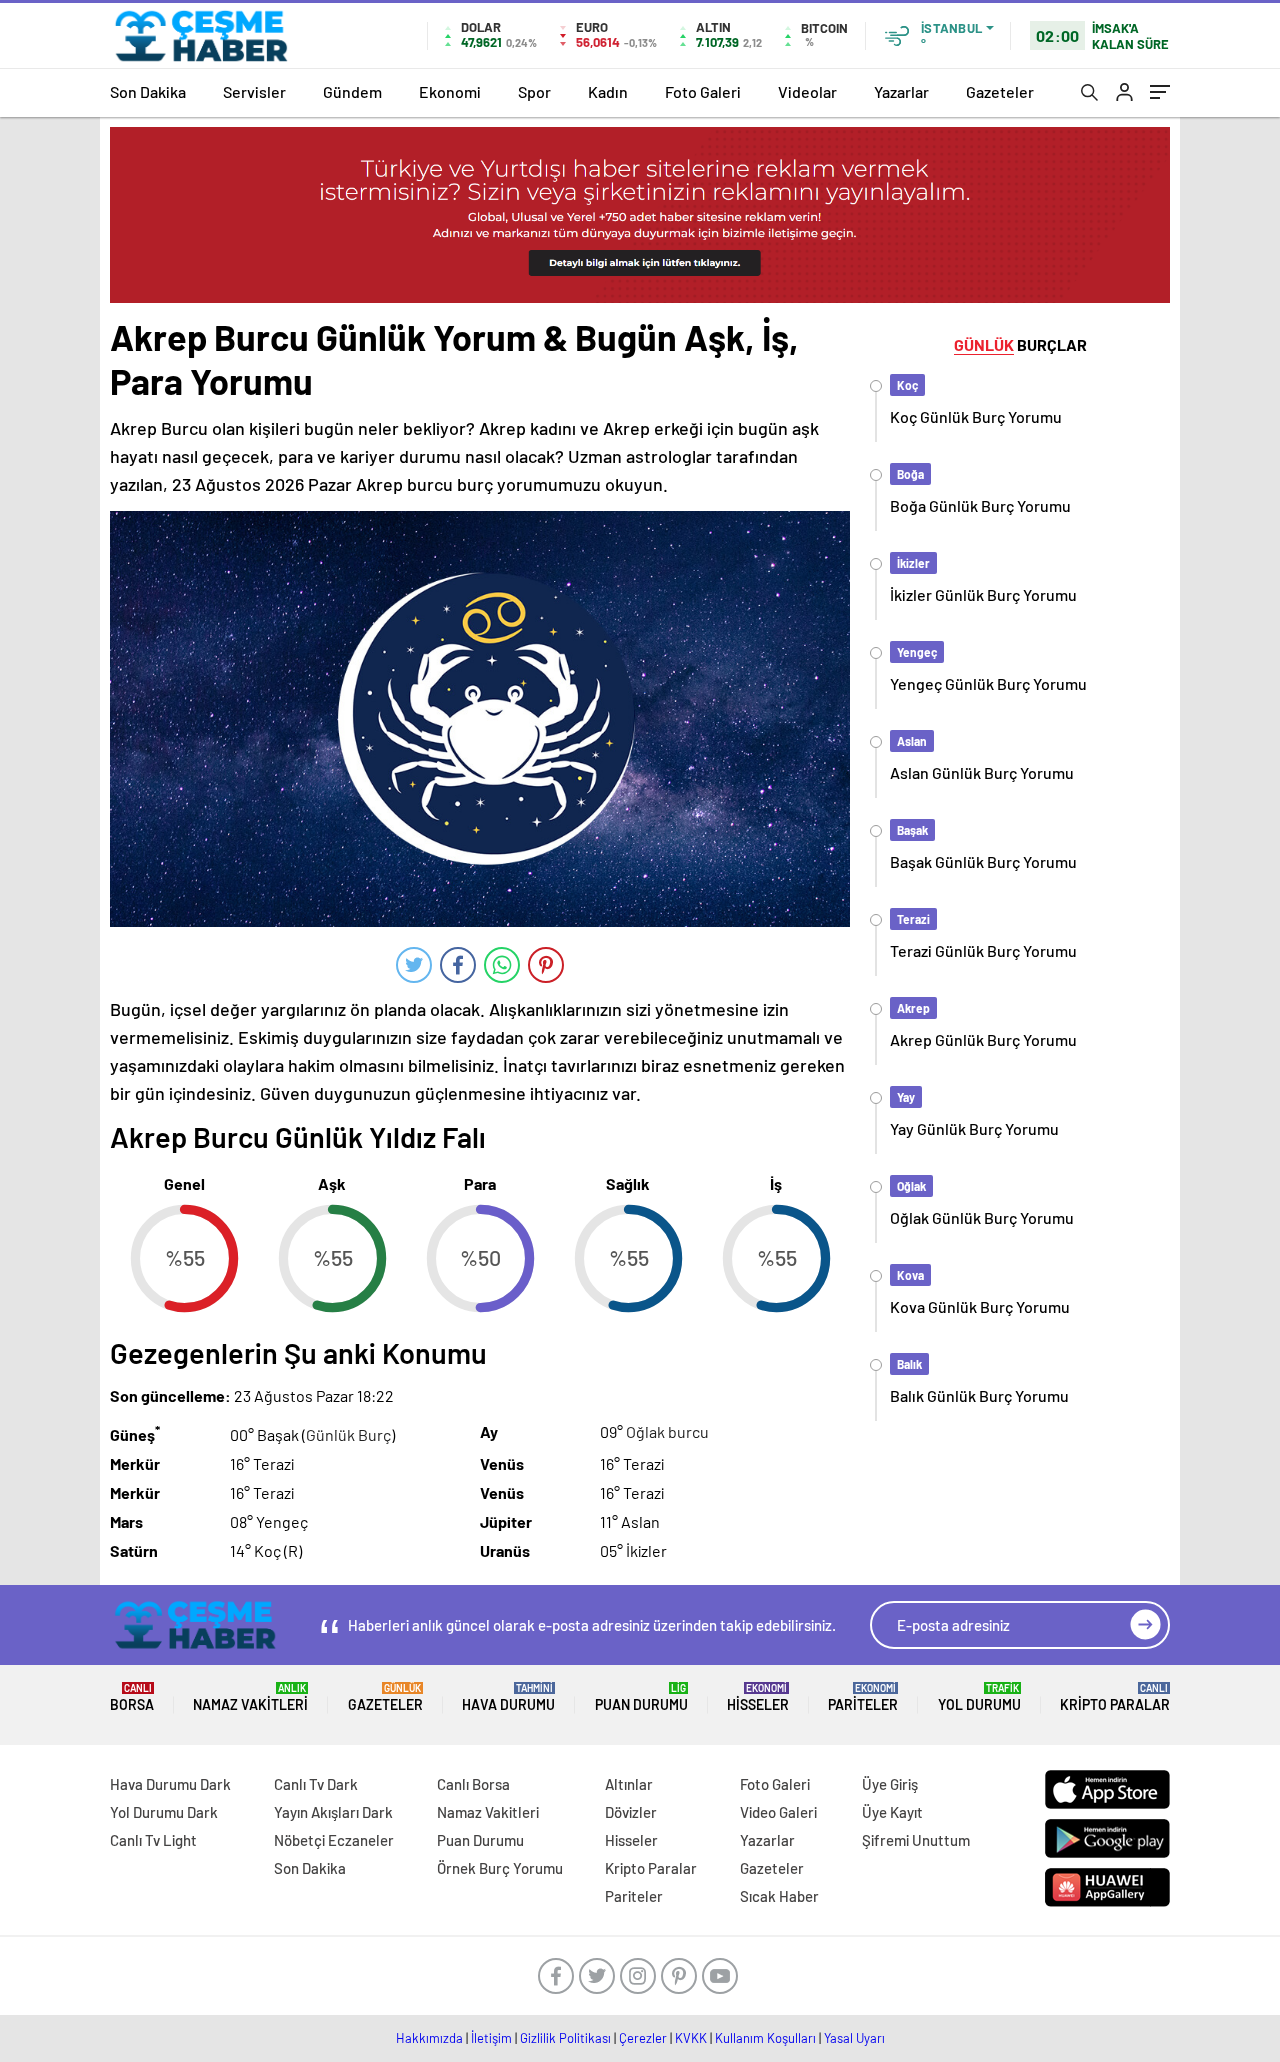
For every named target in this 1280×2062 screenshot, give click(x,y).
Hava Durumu (508, 1697)
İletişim (491, 2038)
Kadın (608, 91)
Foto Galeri (703, 91)
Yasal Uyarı (854, 2038)
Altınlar (629, 1784)
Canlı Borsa (473, 1784)
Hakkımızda (429, 2038)
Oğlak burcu (667, 1431)
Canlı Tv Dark (316, 1784)
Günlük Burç (348, 1434)
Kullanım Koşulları (765, 2038)
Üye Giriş (890, 1784)
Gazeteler (1000, 91)
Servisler (254, 91)
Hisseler (758, 1697)
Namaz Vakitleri (250, 1697)
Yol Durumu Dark (164, 1812)
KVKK (691, 2038)
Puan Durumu (641, 1697)
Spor (534, 91)
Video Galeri (778, 1812)
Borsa (132, 1697)
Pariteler (863, 1697)
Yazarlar (901, 91)
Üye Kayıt (892, 1812)
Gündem (352, 91)
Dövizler (631, 1812)
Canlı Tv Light (153, 1840)
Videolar (807, 91)
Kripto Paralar (1115, 1697)
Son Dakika (148, 91)
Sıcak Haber (779, 1896)
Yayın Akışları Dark (333, 1812)
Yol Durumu (979, 1697)
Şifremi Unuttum (916, 1840)
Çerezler (643, 2038)
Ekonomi (450, 91)
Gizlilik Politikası (565, 2038)
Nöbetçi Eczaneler (334, 1840)
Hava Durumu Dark (170, 1784)
